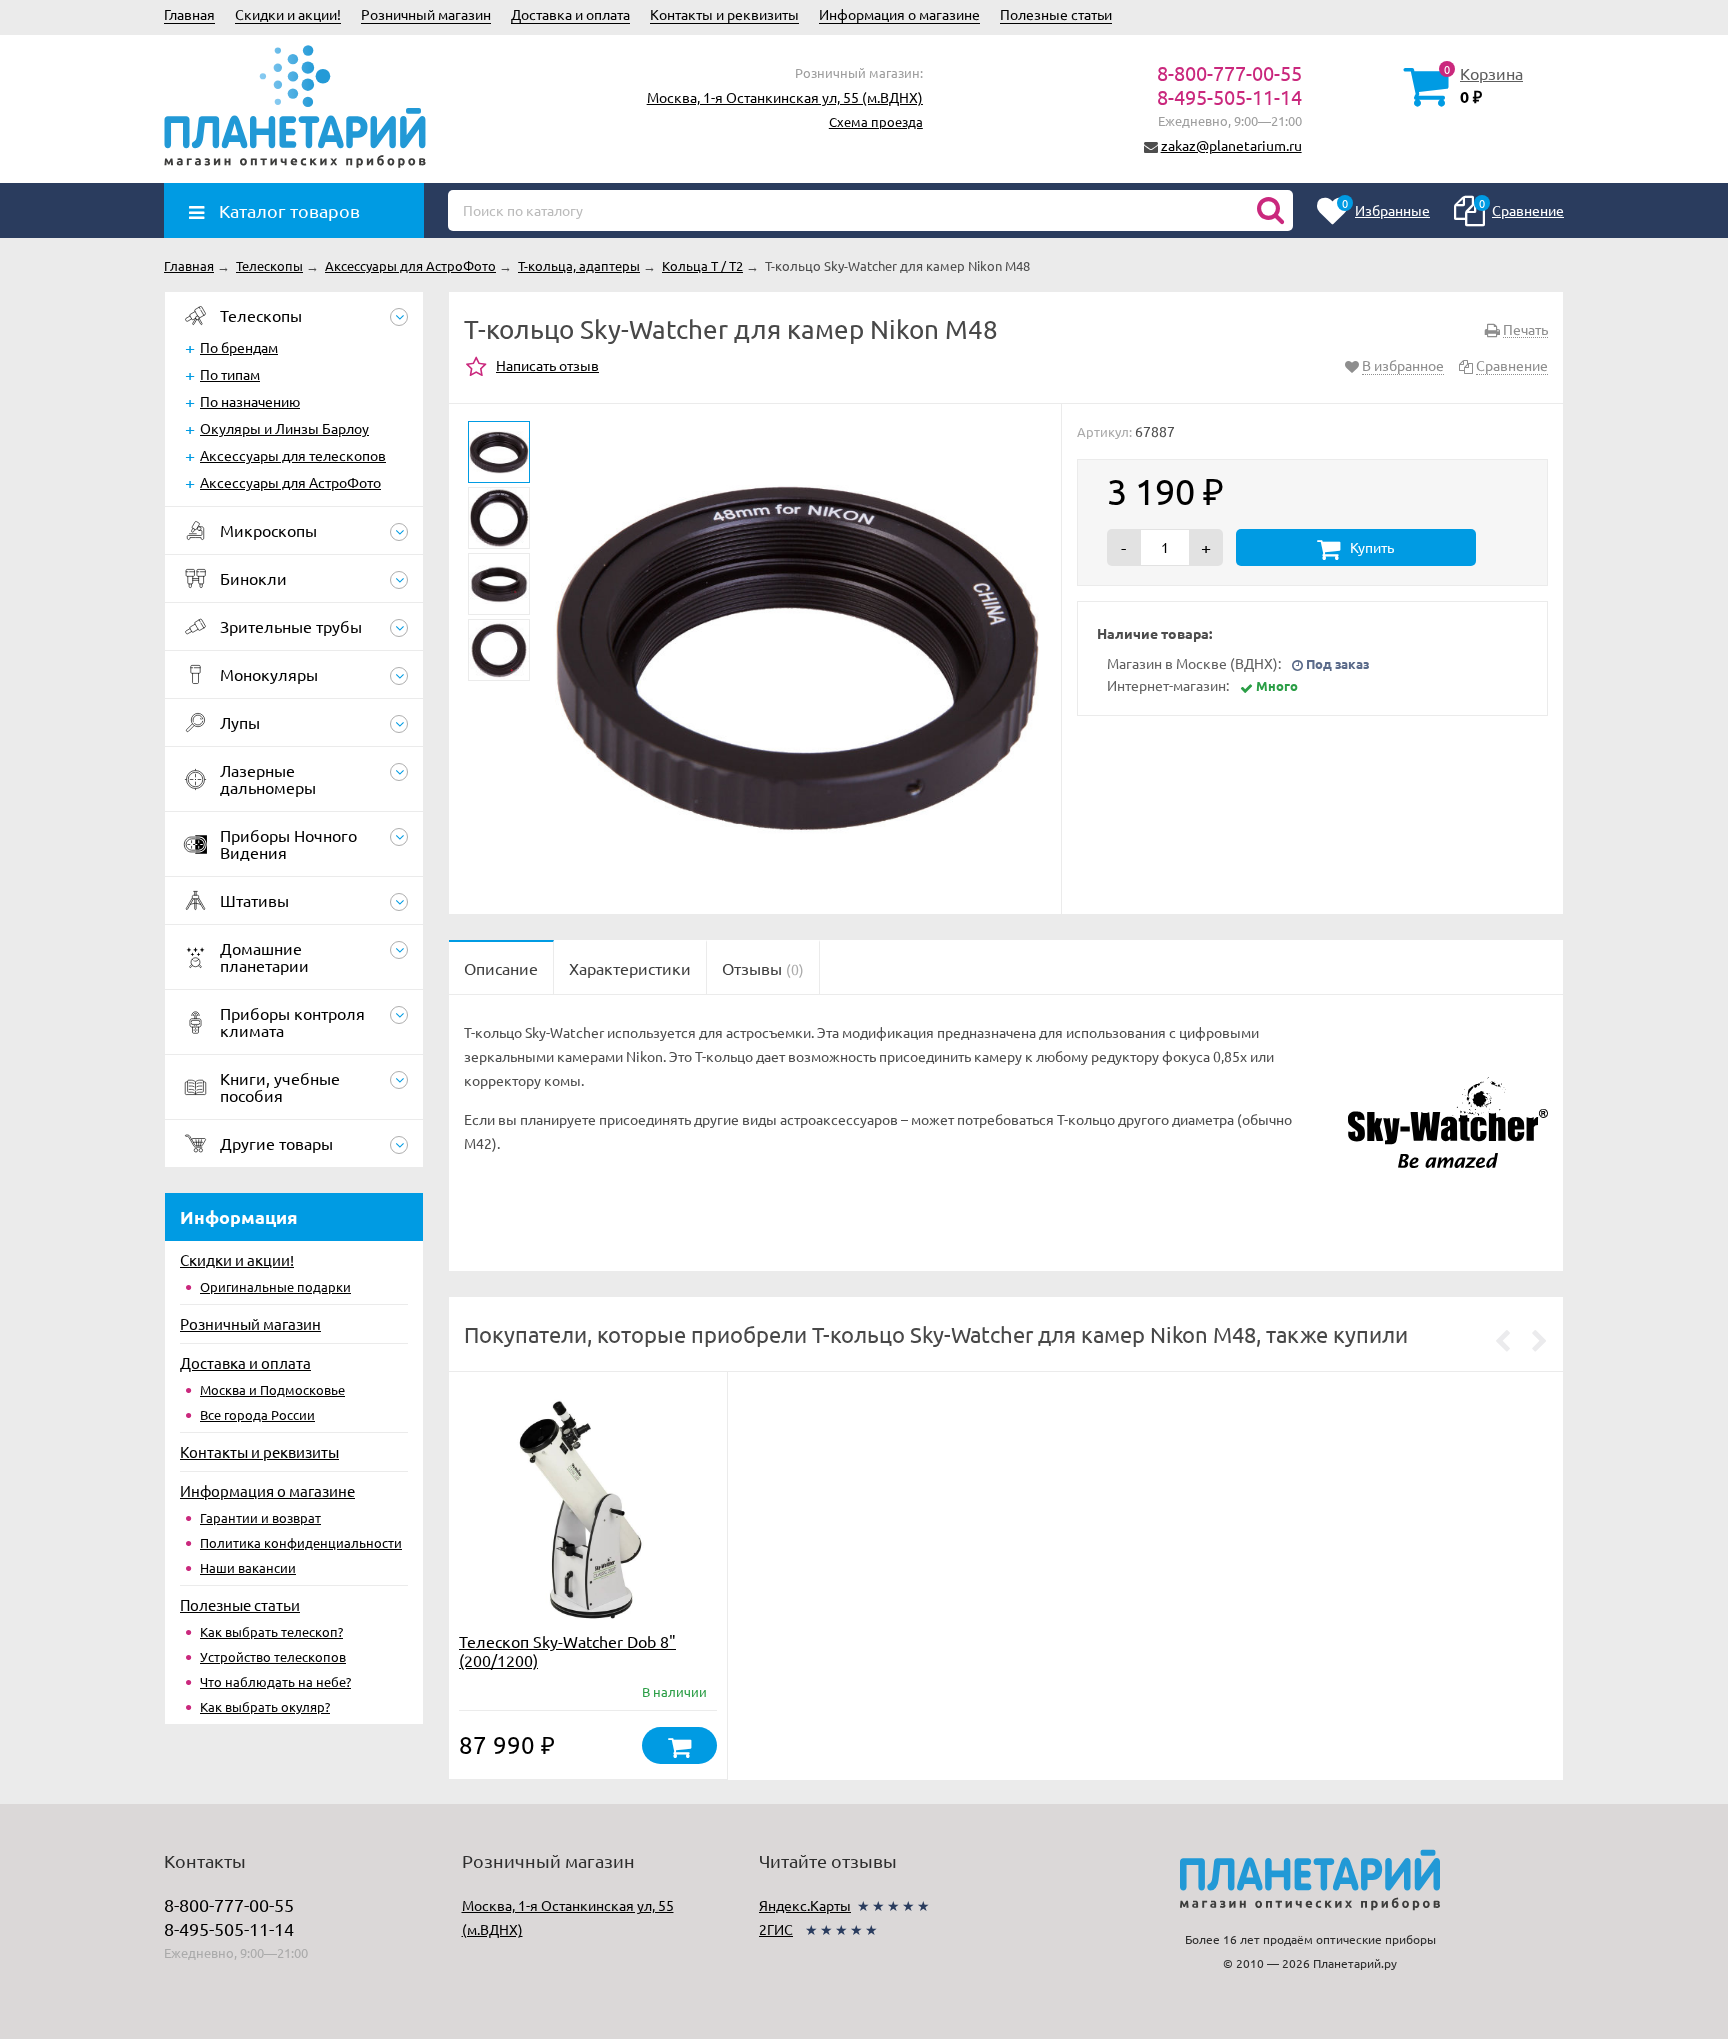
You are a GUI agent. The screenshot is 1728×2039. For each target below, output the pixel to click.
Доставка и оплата (570, 14)
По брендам (239, 347)
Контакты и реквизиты (724, 14)
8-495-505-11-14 (1229, 96)
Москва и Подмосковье (272, 1389)
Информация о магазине (899, 14)
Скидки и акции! (288, 14)
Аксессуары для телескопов (293, 455)
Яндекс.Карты (805, 1905)
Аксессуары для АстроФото (290, 482)
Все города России (257, 1414)
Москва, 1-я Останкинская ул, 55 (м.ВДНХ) (785, 97)
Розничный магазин (426, 14)
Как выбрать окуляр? (265, 1706)
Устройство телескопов (273, 1656)
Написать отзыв (547, 365)
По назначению (250, 401)
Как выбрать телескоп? (271, 1631)
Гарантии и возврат (260, 1517)
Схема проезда (876, 121)
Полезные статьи (1056, 14)
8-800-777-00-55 (1229, 72)
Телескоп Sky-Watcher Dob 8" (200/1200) (567, 1650)
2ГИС (776, 1929)
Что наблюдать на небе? (275, 1681)
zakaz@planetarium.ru (1231, 145)
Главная (189, 14)
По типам (230, 374)
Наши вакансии (248, 1567)
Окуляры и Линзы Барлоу (284, 428)
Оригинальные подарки (275, 1286)
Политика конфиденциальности (301, 1542)
